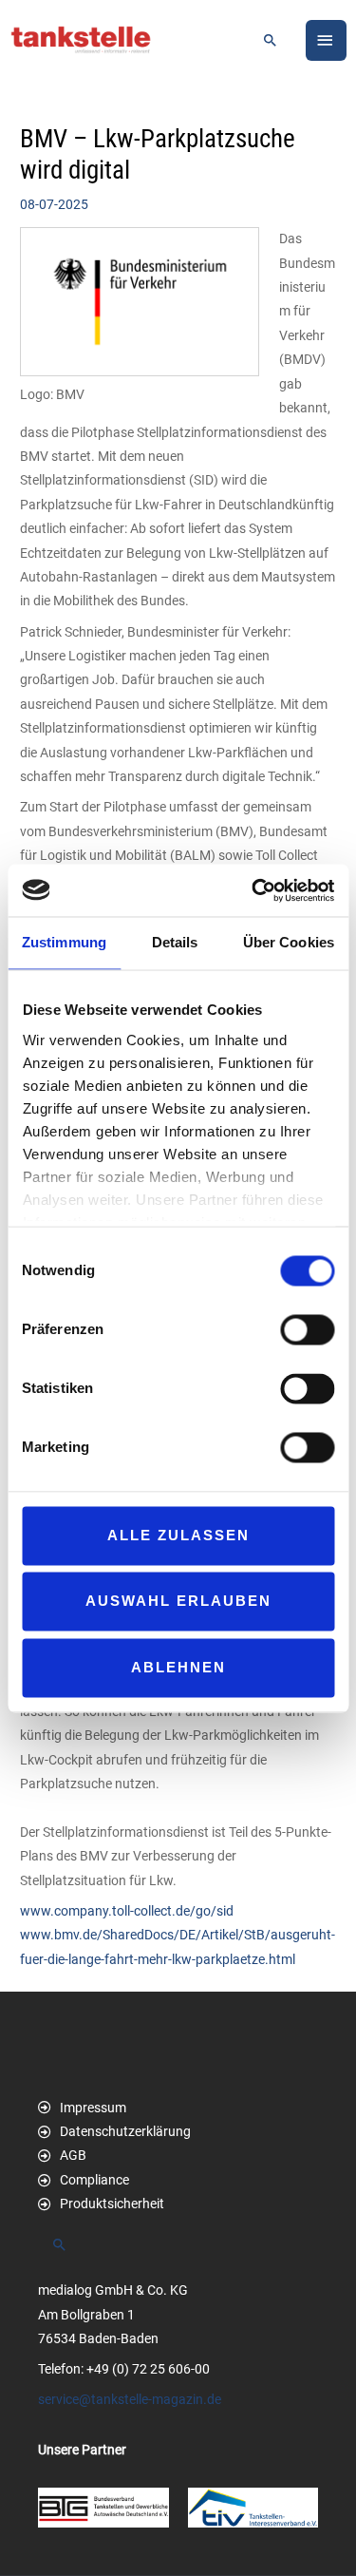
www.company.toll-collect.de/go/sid (127, 1911)
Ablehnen (178, 1667)
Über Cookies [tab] (289, 942)
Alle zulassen (178, 1535)
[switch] (307, 1329)
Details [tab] (175, 942)
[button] (271, 40)
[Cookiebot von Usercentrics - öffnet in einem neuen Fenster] (253, 890)
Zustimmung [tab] (64, 942)
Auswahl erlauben (178, 1602)
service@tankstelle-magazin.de (130, 2399)
